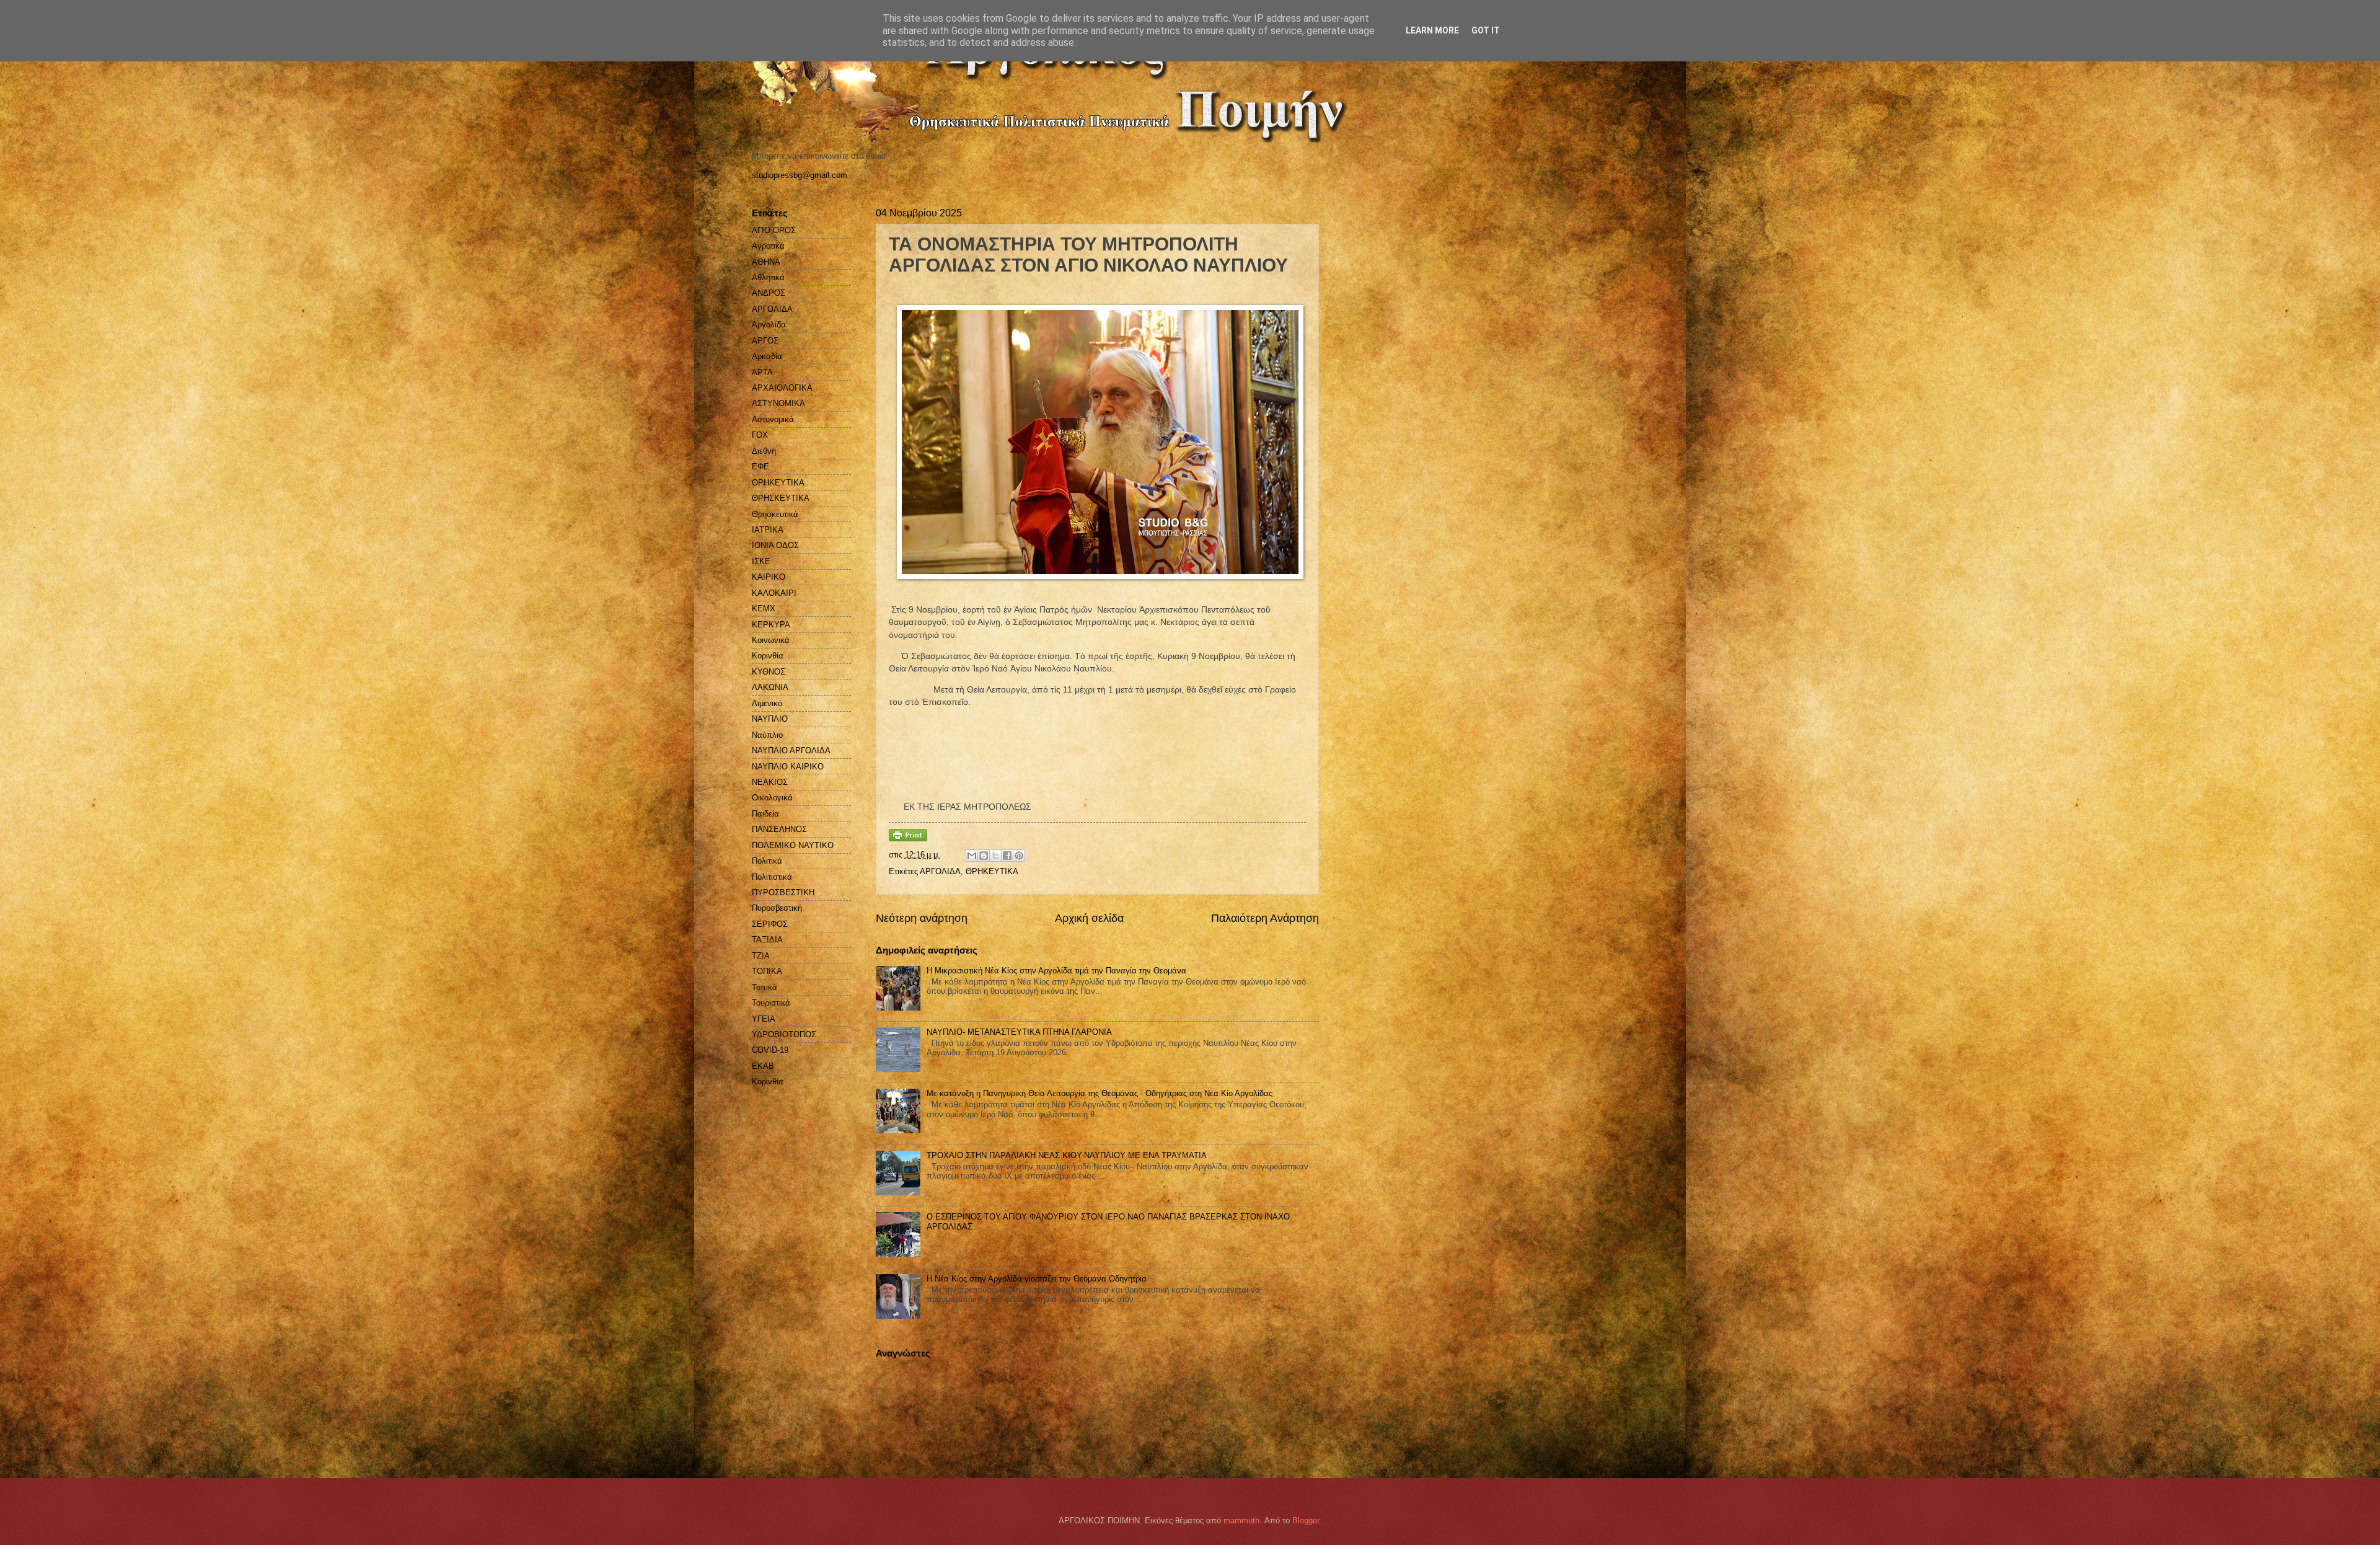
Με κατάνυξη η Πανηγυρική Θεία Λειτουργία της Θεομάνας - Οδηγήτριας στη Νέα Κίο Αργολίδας (1100, 1093)
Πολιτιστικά (772, 877)
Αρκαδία (767, 356)
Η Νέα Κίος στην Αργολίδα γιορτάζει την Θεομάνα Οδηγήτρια (1037, 1279)
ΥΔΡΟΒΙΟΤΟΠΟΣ (784, 1034)
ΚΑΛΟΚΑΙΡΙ (774, 593)
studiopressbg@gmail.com (800, 175)
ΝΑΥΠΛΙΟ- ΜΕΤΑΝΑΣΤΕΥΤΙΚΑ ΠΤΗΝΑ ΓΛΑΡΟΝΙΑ (1019, 1032)
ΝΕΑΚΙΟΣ (770, 782)
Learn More (1432, 30)
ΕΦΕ (760, 467)
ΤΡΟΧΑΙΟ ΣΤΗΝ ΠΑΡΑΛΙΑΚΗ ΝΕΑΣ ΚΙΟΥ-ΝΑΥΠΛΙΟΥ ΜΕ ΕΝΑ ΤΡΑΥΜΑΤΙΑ (1067, 1155)
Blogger (1306, 1521)
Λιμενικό (767, 703)
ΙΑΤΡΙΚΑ (768, 530)
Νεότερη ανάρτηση (922, 918)
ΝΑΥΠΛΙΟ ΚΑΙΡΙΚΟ (788, 767)
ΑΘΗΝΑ (766, 262)
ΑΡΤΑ (762, 372)
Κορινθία (768, 656)
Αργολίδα (769, 325)
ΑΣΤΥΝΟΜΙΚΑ (778, 403)
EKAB (763, 1066)
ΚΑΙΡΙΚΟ (769, 577)
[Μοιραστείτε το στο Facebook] (1007, 856)
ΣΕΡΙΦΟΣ (770, 924)
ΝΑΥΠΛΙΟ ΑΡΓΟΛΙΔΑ (791, 750)
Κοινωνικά (771, 640)
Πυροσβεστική (777, 908)
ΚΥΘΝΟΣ (769, 672)
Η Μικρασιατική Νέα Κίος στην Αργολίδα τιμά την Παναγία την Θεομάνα (1056, 971)
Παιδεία (765, 814)
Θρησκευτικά (775, 514)
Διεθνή (764, 451)
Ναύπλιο (767, 735)
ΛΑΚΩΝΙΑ (770, 687)
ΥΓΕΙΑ (764, 1019)
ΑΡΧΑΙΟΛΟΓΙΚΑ (782, 388)
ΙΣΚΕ (761, 561)
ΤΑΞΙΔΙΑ (767, 940)
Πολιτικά (767, 861)
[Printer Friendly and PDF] (908, 839)
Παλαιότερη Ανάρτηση (1265, 918)
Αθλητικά (768, 277)
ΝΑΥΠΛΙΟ (770, 719)
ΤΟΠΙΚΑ (767, 971)
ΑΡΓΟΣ (765, 341)
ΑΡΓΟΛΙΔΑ (940, 871)
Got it (1486, 30)
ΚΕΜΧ (764, 609)
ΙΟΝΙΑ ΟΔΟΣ (775, 545)
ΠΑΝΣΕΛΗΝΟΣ (779, 829)
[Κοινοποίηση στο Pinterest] (1019, 856)
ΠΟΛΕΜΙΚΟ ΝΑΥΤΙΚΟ (793, 845)
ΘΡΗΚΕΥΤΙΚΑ (992, 871)
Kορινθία (768, 1082)
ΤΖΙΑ (761, 956)
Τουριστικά (771, 1003)
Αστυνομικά (773, 419)
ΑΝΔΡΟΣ (769, 293)
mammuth (1241, 1521)
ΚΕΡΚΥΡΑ (771, 625)
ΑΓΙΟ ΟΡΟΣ (774, 230)
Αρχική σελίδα (1089, 918)
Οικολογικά (772, 798)
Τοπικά (765, 987)
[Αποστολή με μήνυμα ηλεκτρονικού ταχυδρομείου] (972, 856)
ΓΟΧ (760, 435)
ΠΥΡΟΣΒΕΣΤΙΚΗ (783, 892)
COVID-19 (770, 1050)
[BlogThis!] (984, 856)
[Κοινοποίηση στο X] (995, 856)
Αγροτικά (768, 246)
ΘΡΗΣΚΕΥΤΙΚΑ (781, 498)
